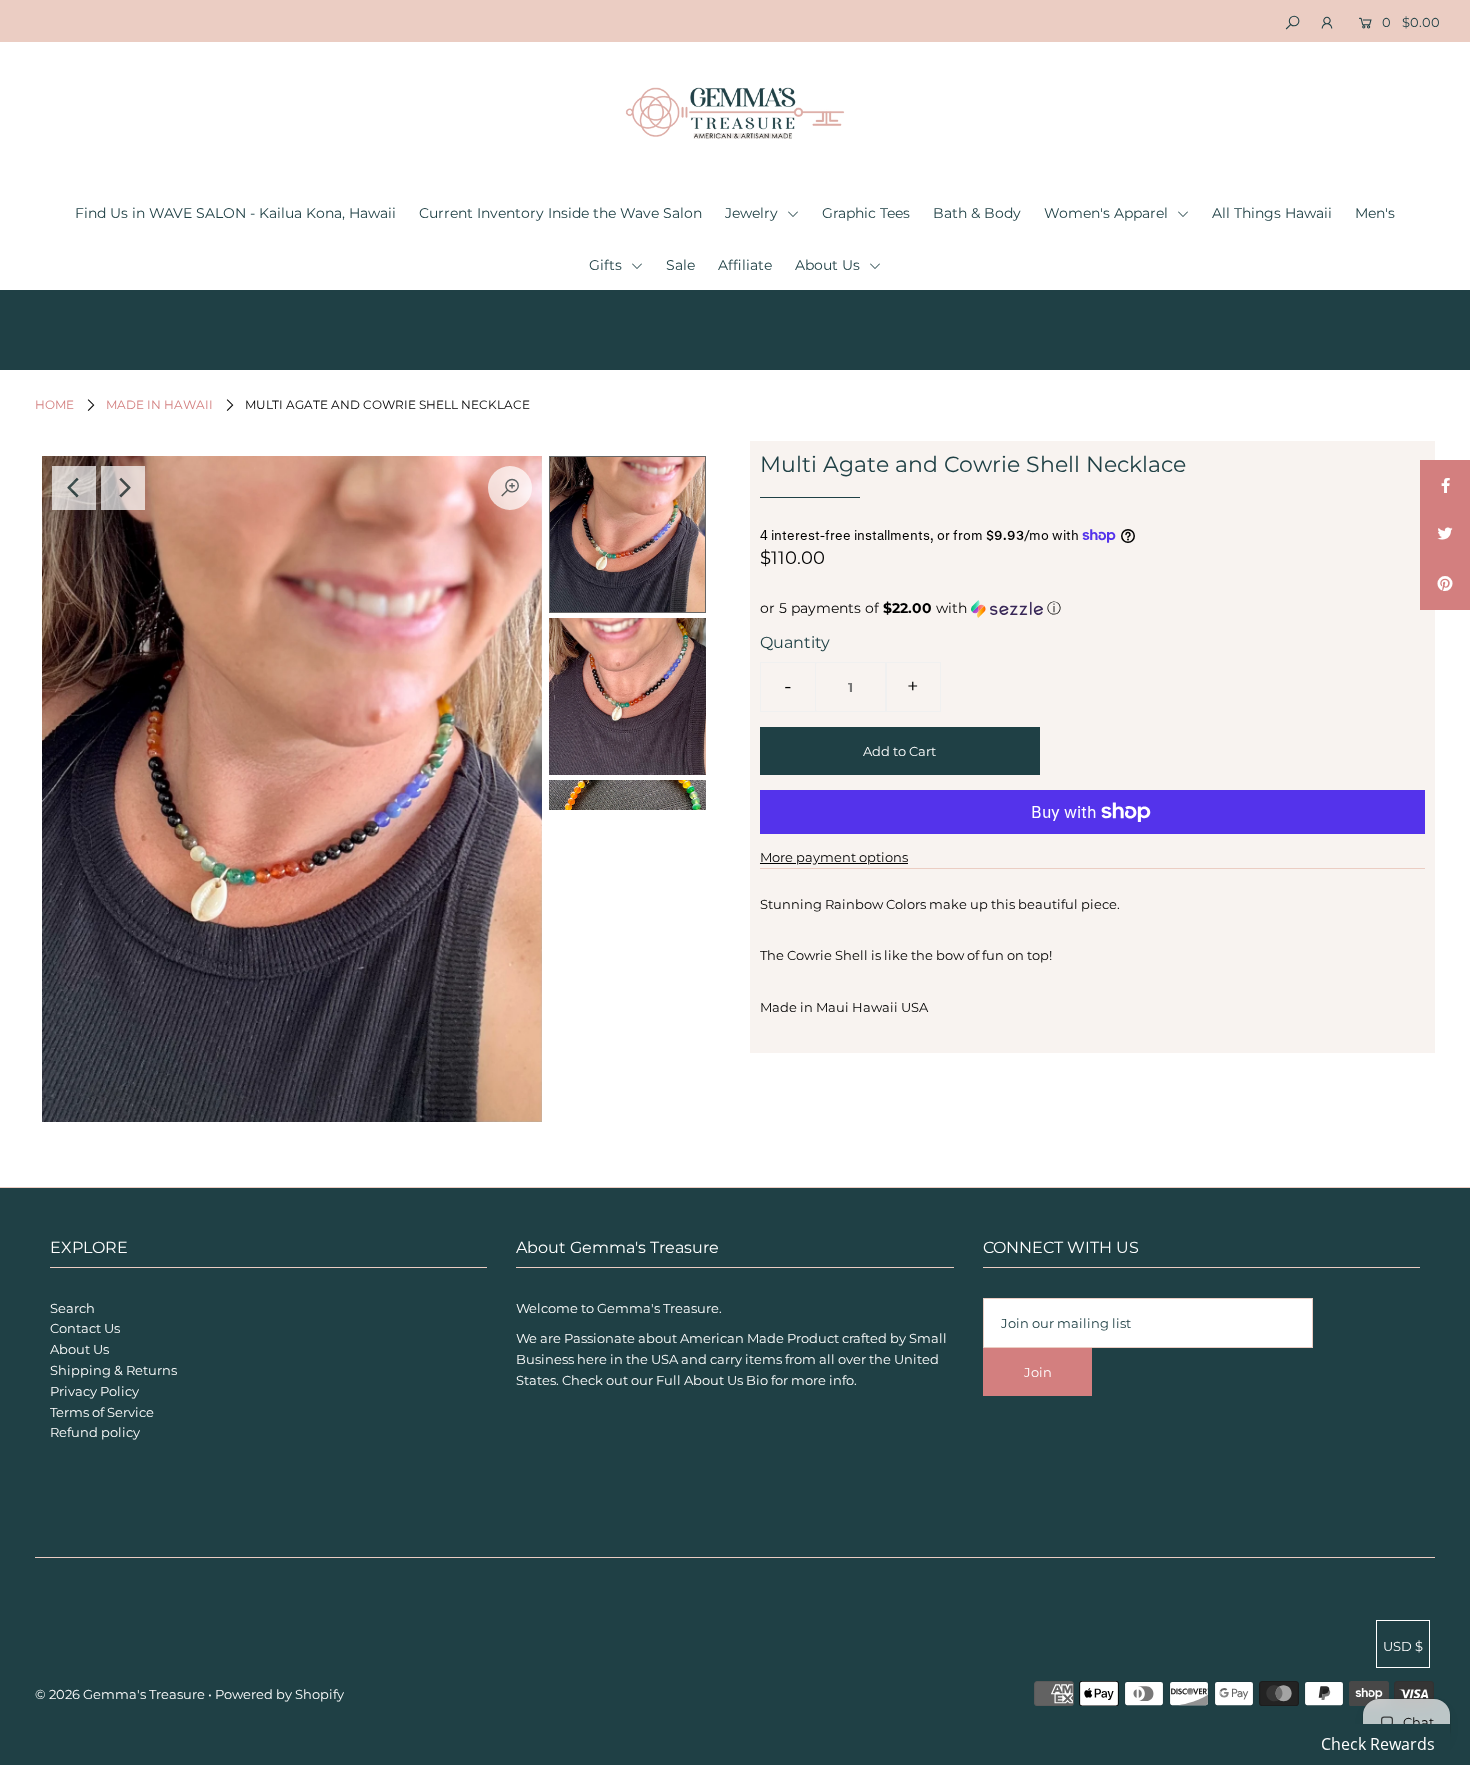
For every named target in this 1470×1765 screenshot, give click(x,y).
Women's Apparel (1108, 213)
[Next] (123, 488)
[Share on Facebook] (1445, 485)
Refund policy (95, 1432)
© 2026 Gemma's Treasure (120, 1694)
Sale (680, 265)
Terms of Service (102, 1412)
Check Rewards (1378, 1744)
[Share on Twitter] (1445, 535)
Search (72, 1308)
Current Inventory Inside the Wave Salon (560, 213)
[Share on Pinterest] (1445, 585)
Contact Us (85, 1328)
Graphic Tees (866, 213)
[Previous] (74, 488)
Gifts (607, 265)
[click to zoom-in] (510, 488)
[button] (1092, 608)
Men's (1375, 213)
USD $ (1403, 1646)
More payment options (834, 857)
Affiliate (745, 265)
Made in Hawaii (159, 404)
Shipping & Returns (113, 1370)
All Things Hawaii (1272, 213)
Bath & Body (977, 213)
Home (54, 404)
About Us (829, 265)
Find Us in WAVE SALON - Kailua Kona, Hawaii (235, 213)
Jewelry (753, 213)
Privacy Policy (94, 1391)
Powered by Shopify (279, 1694)
